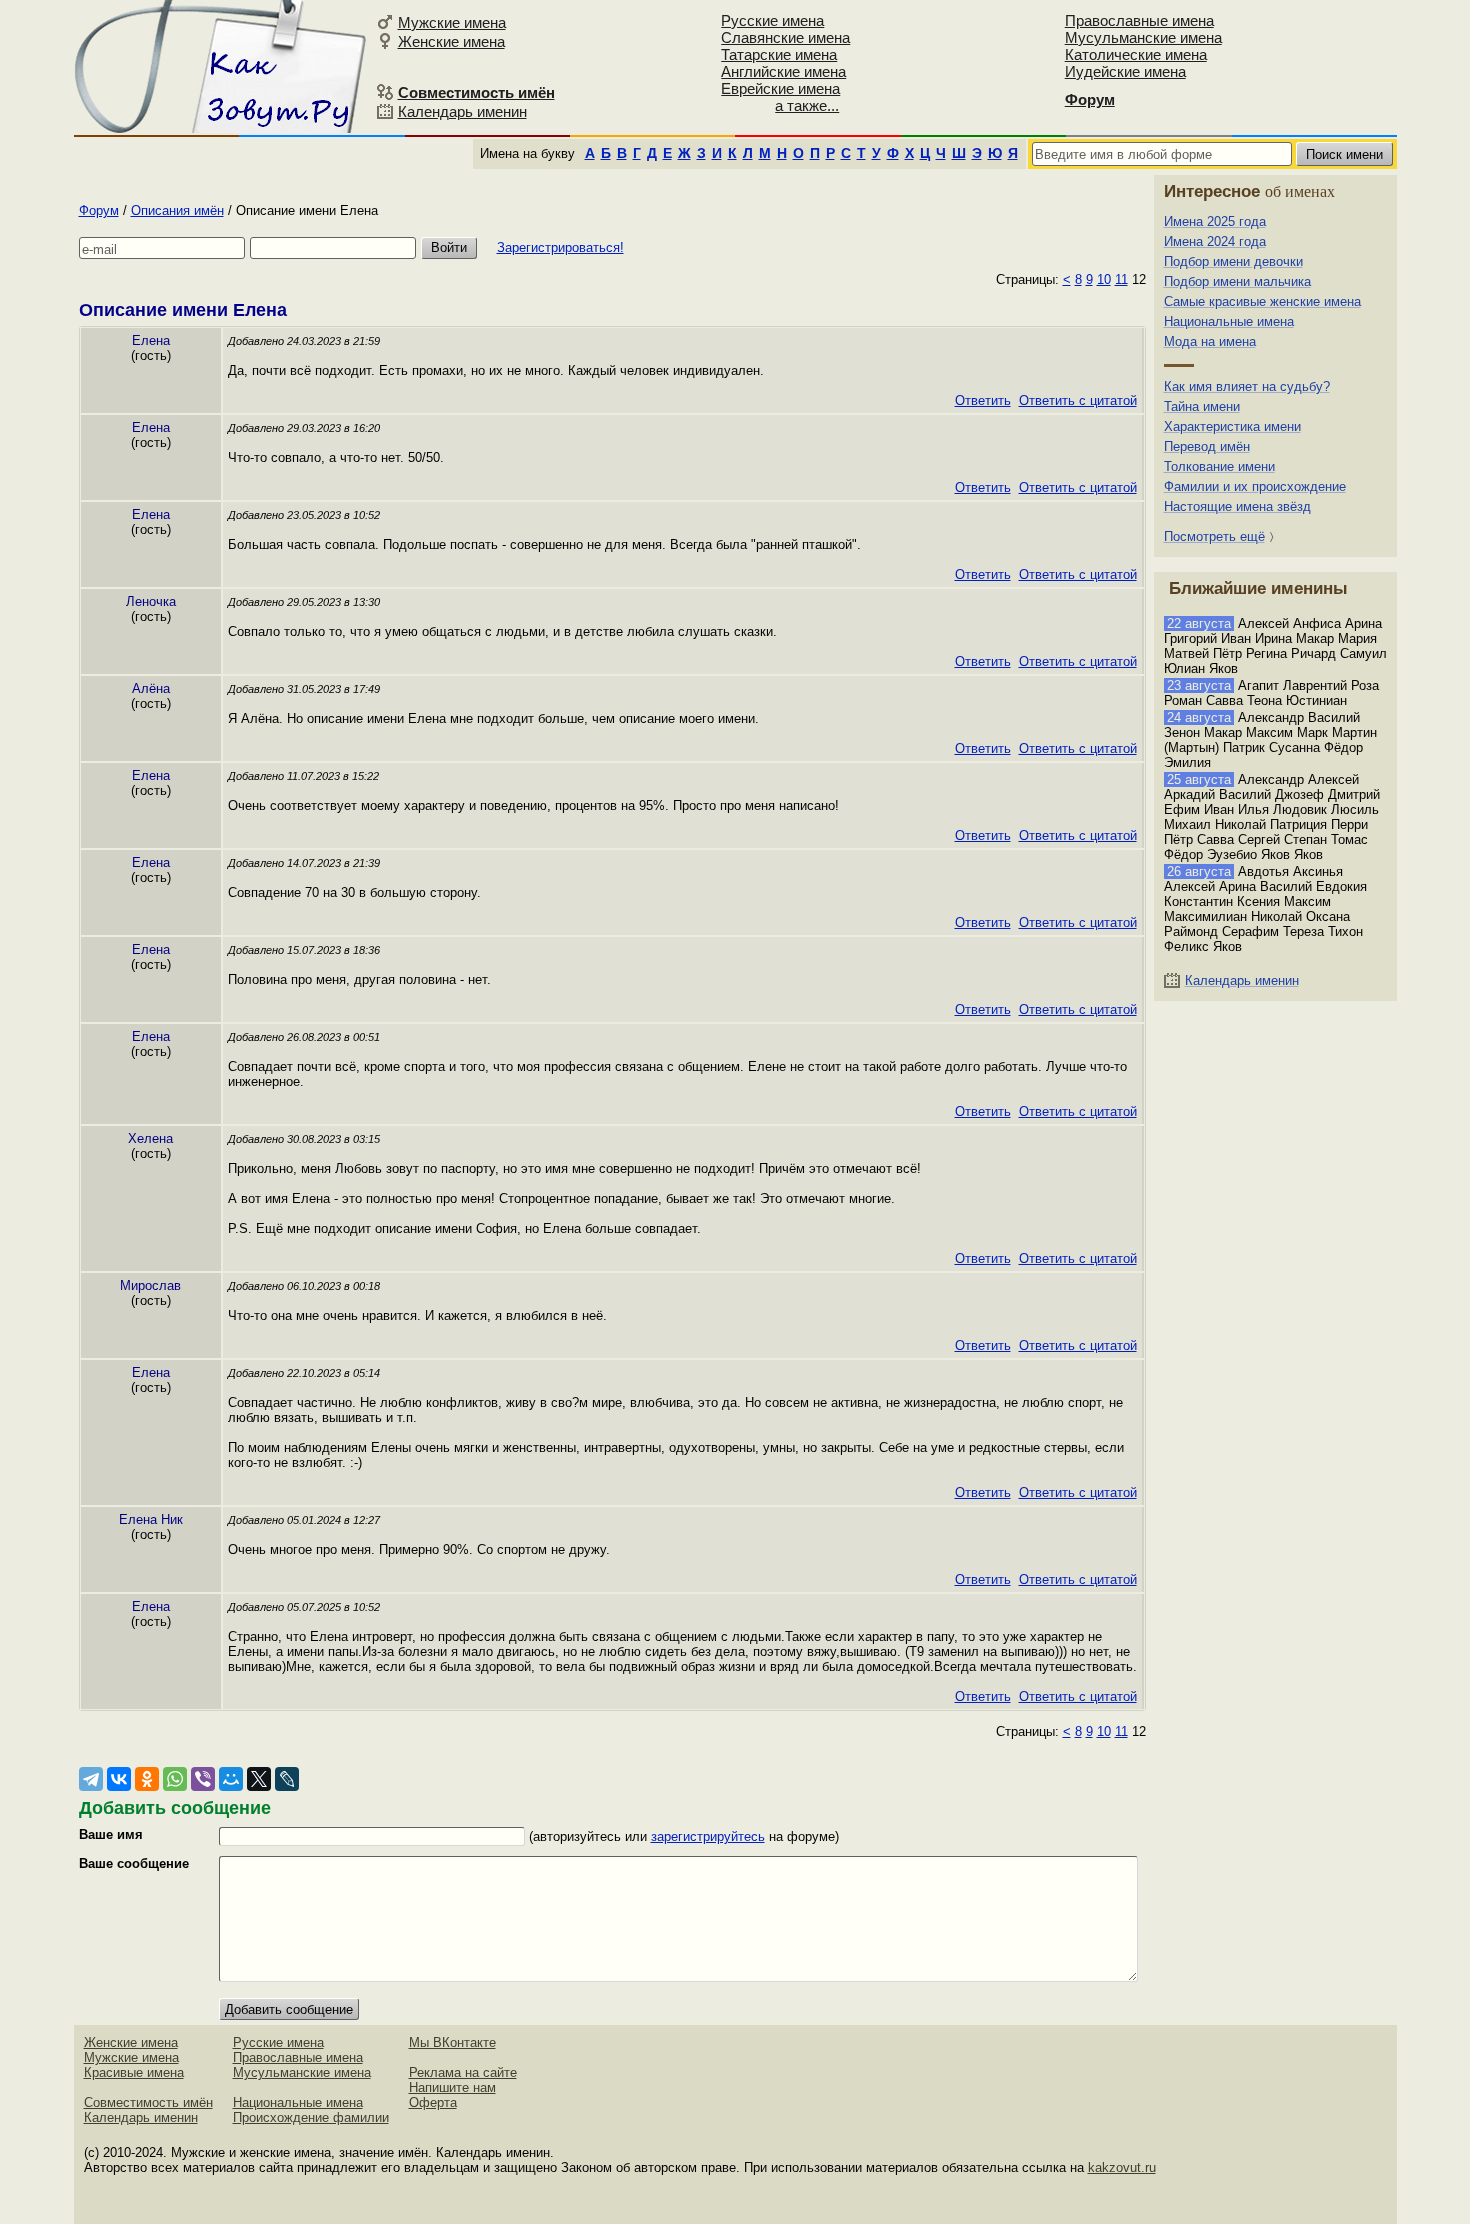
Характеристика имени (1232, 426)
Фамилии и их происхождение (1255, 486)
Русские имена (772, 20)
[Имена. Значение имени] (222, 66)
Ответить (983, 400)
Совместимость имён (148, 2102)
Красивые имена (134, 2072)
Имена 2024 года (1215, 241)
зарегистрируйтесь (708, 1836)
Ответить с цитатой (1078, 400)
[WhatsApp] (175, 1779)
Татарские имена (779, 54)
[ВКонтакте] (119, 1779)
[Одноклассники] (147, 1779)
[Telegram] (91, 1779)
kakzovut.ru (1122, 2167)
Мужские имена (452, 22)
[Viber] (203, 1779)
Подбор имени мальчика (1237, 281)
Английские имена (783, 71)
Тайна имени (1202, 406)
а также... (807, 105)
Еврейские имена (780, 88)
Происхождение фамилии (311, 2117)
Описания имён (177, 210)
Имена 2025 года (1215, 221)
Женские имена (451, 41)
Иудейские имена (1125, 71)
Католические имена (1136, 54)
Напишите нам (452, 2087)
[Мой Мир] (231, 1779)
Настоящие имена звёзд (1237, 506)
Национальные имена (1229, 321)
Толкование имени (1219, 466)
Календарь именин (462, 111)
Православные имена (1139, 20)
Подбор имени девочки (1233, 261)
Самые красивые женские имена (1262, 301)
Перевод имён (1207, 446)
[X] (259, 1779)
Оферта (433, 2102)
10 (1104, 279)
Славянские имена (785, 37)
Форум (99, 210)
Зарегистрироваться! (560, 247)
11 (1121, 279)
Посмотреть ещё (1214, 536)
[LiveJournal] (287, 1779)
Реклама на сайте (463, 2072)
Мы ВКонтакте (452, 2042)
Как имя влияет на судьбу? (1247, 386)
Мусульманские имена (1143, 37)
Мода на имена (1210, 341)
